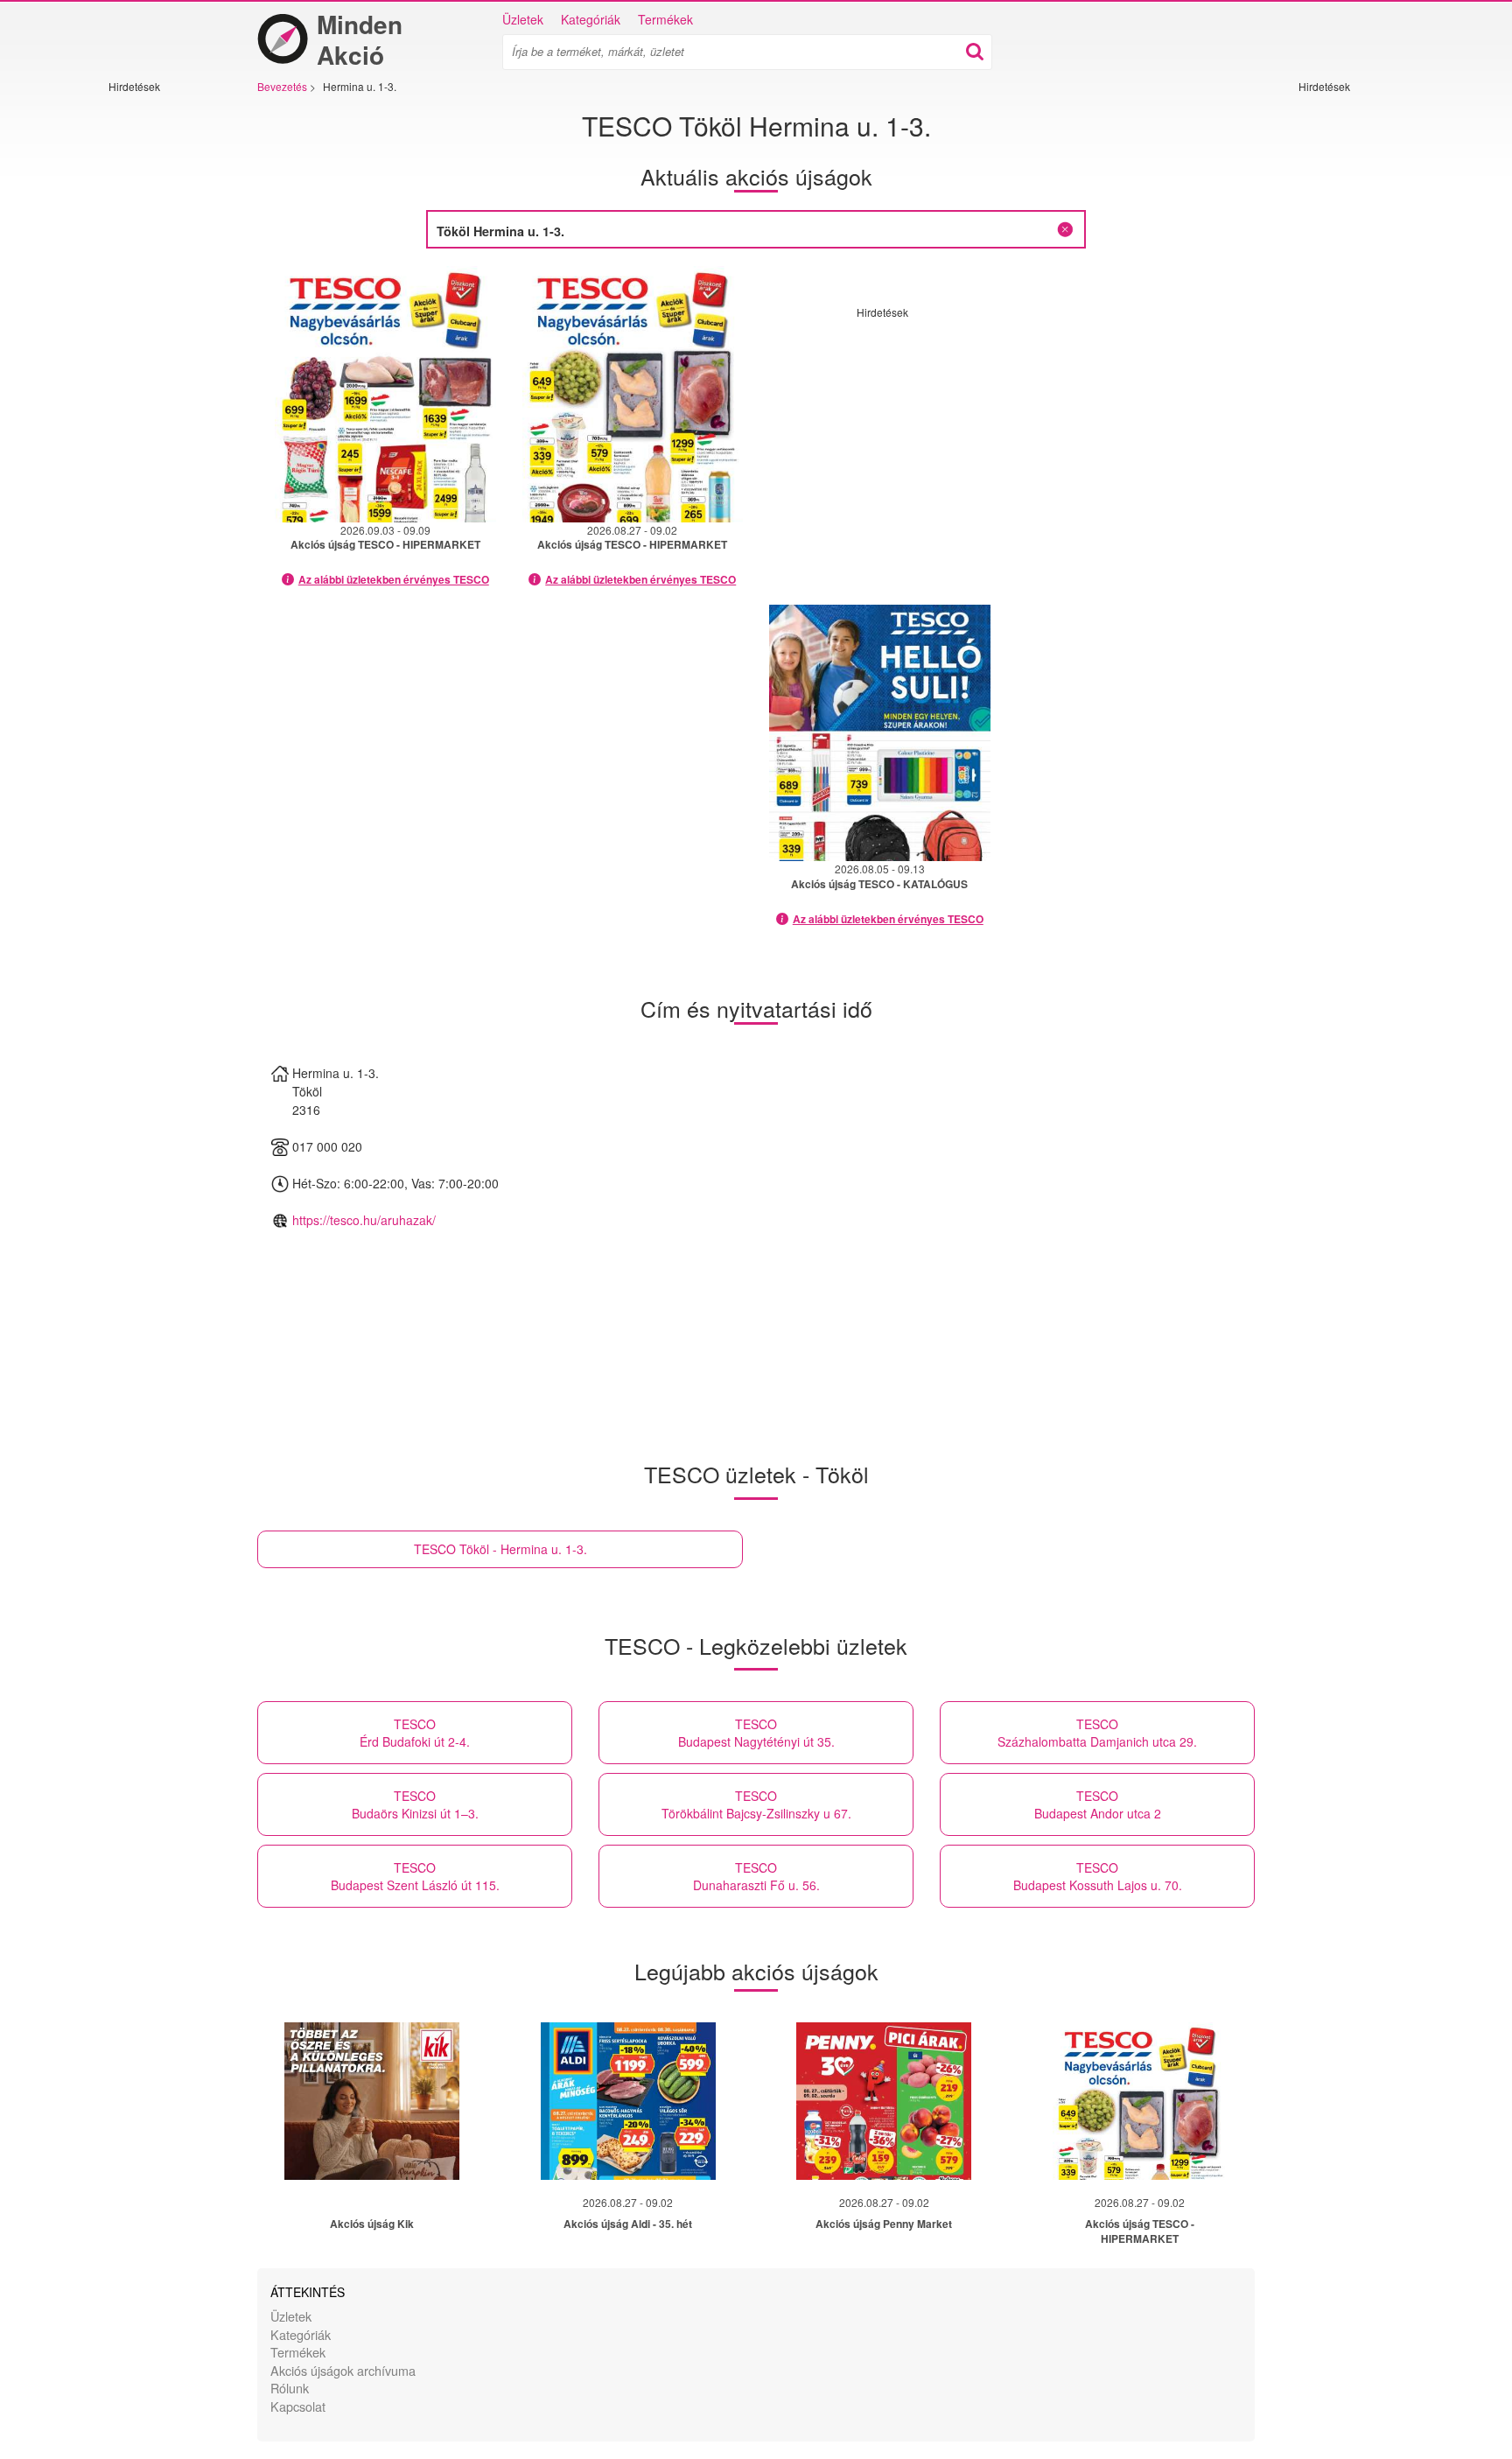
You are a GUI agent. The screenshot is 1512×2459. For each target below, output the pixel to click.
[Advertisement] (161, 356)
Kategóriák (591, 19)
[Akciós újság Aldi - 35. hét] (628, 2101)
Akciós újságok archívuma (343, 2370)
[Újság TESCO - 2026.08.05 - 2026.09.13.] (880, 733)
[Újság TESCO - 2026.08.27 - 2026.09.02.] (633, 394)
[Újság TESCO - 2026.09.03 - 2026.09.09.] (385, 394)
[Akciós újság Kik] (372, 2101)
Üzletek (523, 19)
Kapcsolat (298, 2406)
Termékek (665, 19)
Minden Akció (360, 39)
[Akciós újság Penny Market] (884, 2101)
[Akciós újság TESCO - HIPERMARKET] (1140, 2101)
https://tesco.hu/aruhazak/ (364, 1220)
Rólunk (290, 2388)
